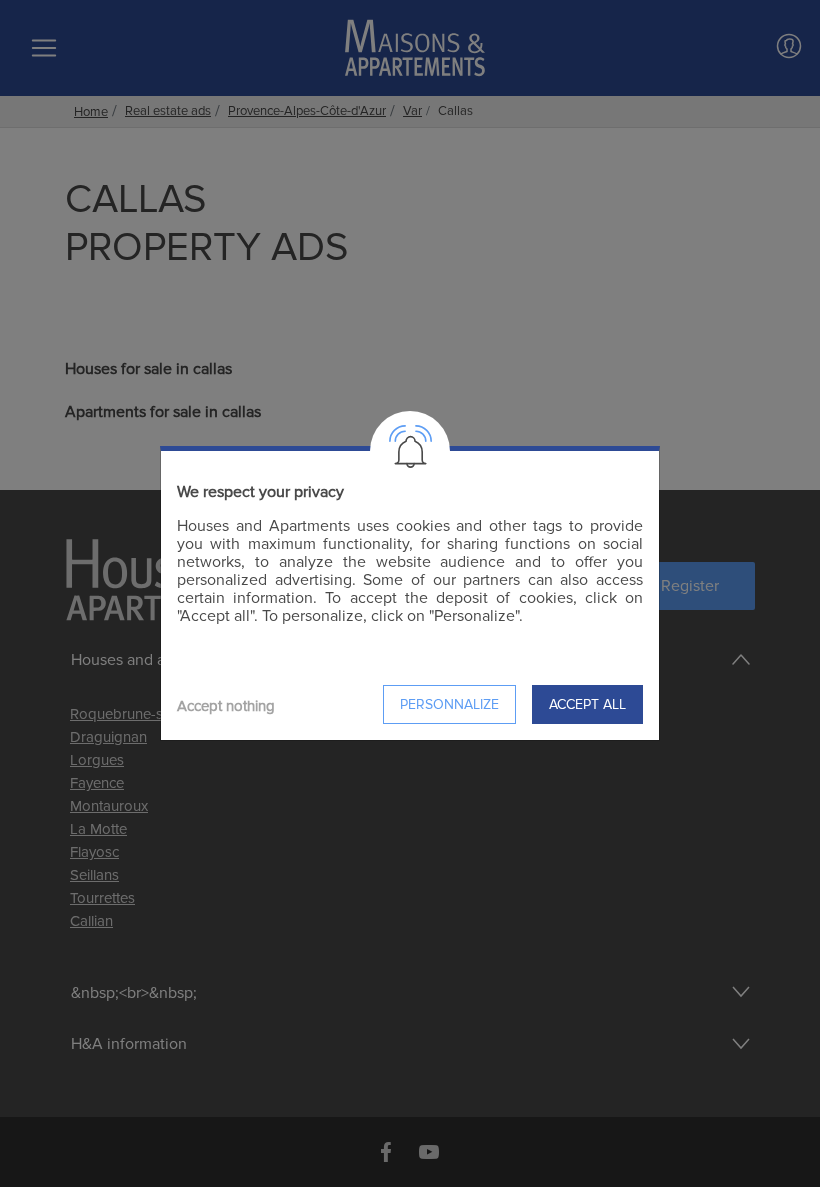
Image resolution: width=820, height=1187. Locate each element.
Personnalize (449, 704)
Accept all (587, 704)
